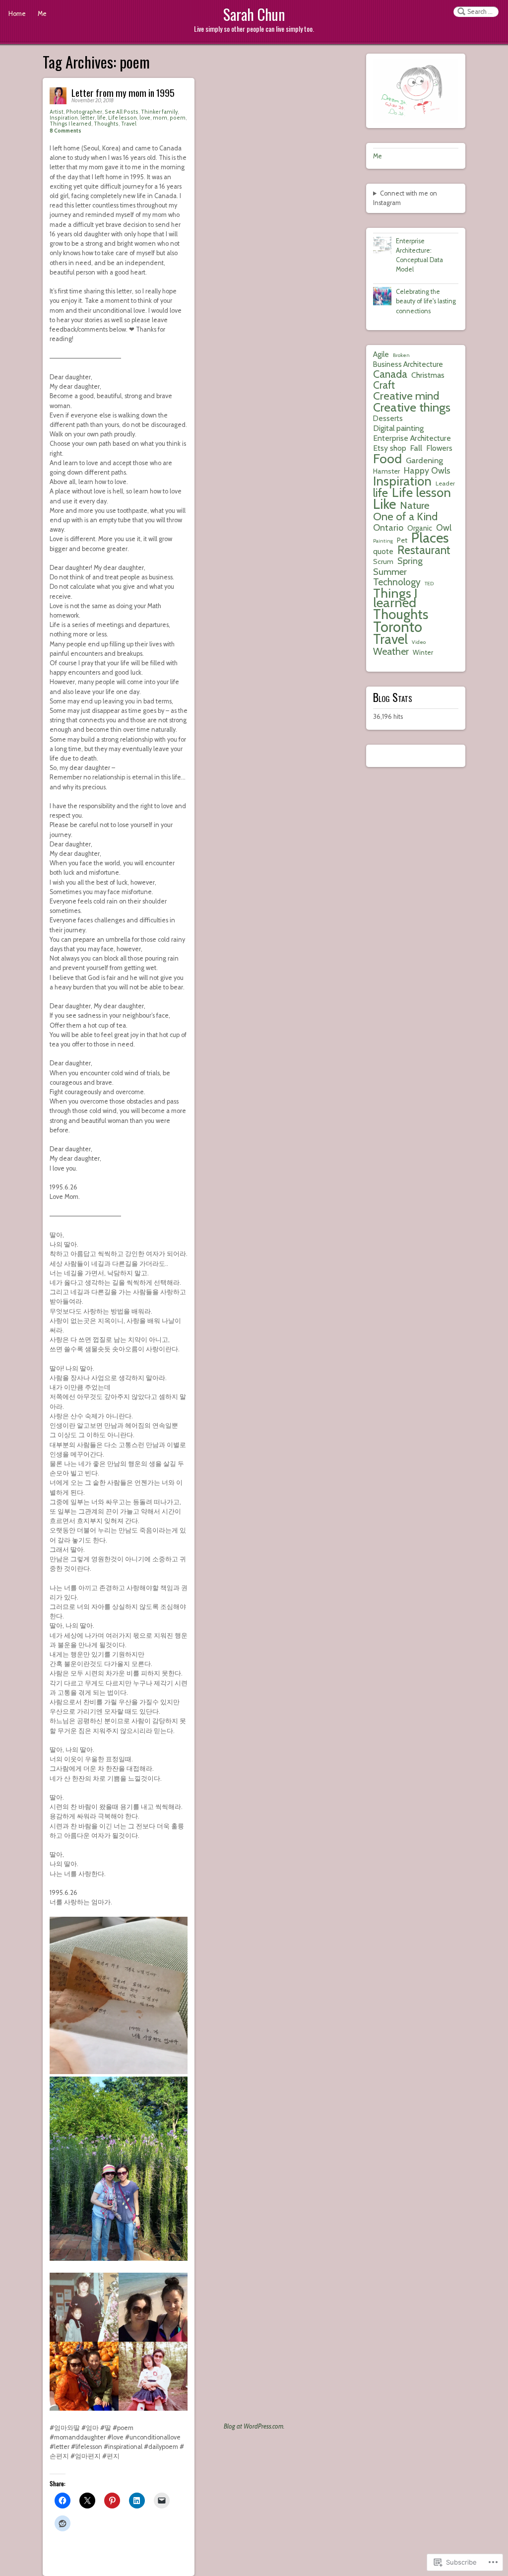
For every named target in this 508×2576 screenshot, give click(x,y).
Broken (401, 355)
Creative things (412, 407)
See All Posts (122, 112)
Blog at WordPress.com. (254, 2426)
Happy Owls (427, 470)
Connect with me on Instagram (405, 198)
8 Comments (65, 131)
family (170, 112)
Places (430, 538)
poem (178, 118)
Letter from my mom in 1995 (123, 93)
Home (17, 14)
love (145, 118)
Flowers (439, 448)
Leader (445, 483)
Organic (420, 528)
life (101, 118)
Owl (444, 527)
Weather (391, 652)
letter (88, 118)
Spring (410, 561)
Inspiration (64, 118)
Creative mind (406, 396)
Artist (57, 112)
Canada (390, 374)
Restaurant (424, 550)
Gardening (424, 460)
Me (42, 14)
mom (160, 118)
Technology (397, 582)
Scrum (383, 561)
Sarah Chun (254, 14)
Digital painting (398, 428)
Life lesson (123, 118)
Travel (129, 124)
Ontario (388, 528)
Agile (381, 354)
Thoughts (106, 124)
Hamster (386, 471)
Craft (384, 385)
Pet (402, 540)
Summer (390, 572)
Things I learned (70, 124)
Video (419, 642)
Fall (416, 448)
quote (383, 551)
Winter (423, 652)
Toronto (398, 627)
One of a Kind (405, 517)
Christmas (428, 375)
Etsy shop (390, 448)
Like (384, 504)
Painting (383, 541)
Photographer (84, 112)
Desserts (388, 418)
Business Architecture (408, 364)
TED (429, 584)
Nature (415, 505)
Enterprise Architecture (412, 438)
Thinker (151, 112)
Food (387, 458)
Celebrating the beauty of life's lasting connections (426, 301)
